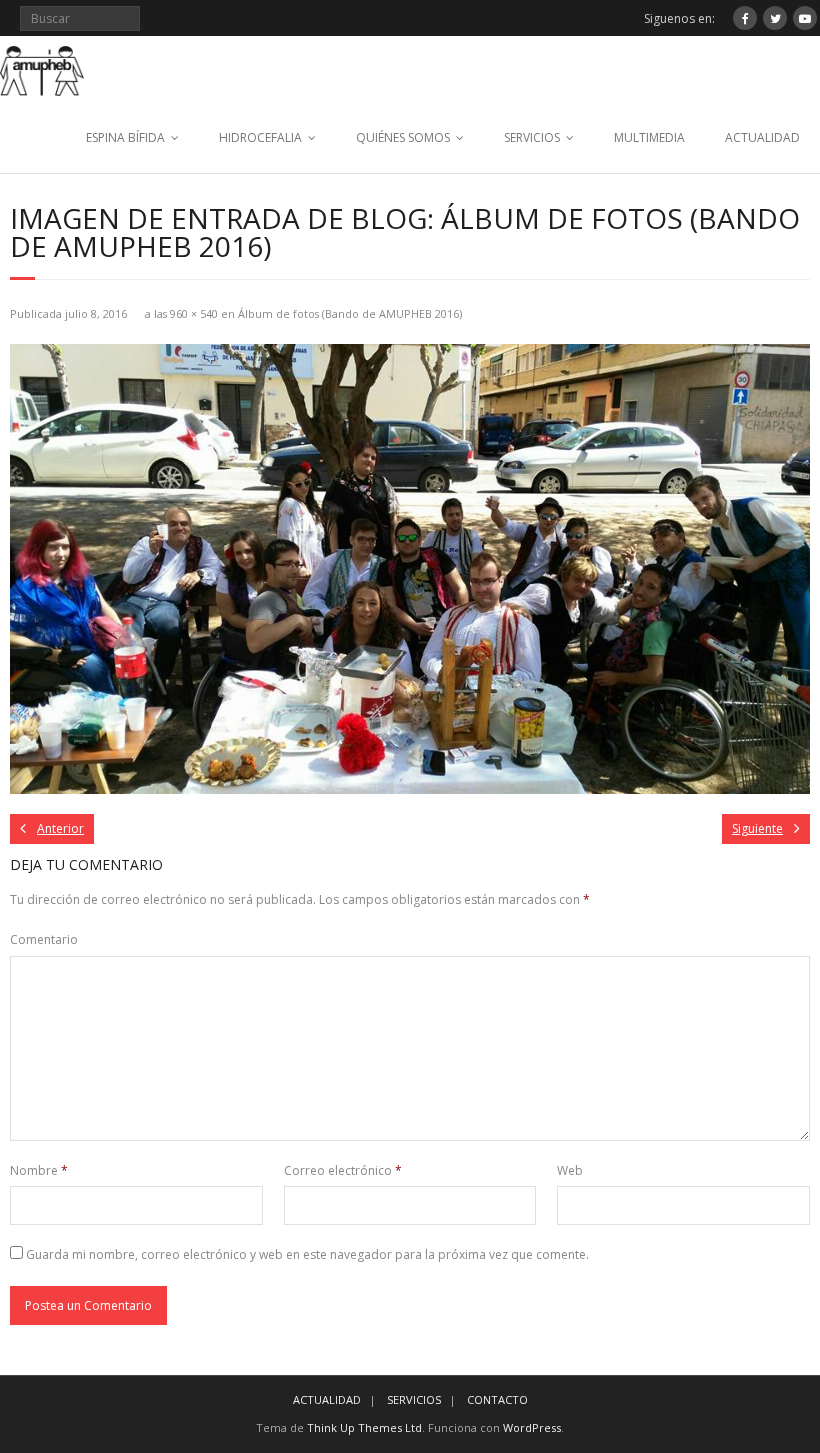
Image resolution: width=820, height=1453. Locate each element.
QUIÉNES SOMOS (403, 137)
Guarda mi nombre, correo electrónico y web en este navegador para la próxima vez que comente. (307, 1254)
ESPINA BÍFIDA (125, 137)
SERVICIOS (532, 137)
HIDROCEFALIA (260, 137)
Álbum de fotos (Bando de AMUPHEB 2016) (350, 313)
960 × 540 (194, 313)
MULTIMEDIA (649, 137)
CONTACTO (497, 1399)
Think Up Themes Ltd (364, 1427)
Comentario (44, 939)
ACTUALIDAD (762, 137)
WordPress (532, 1427)
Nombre (39, 1170)
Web (570, 1170)
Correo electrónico (343, 1170)
